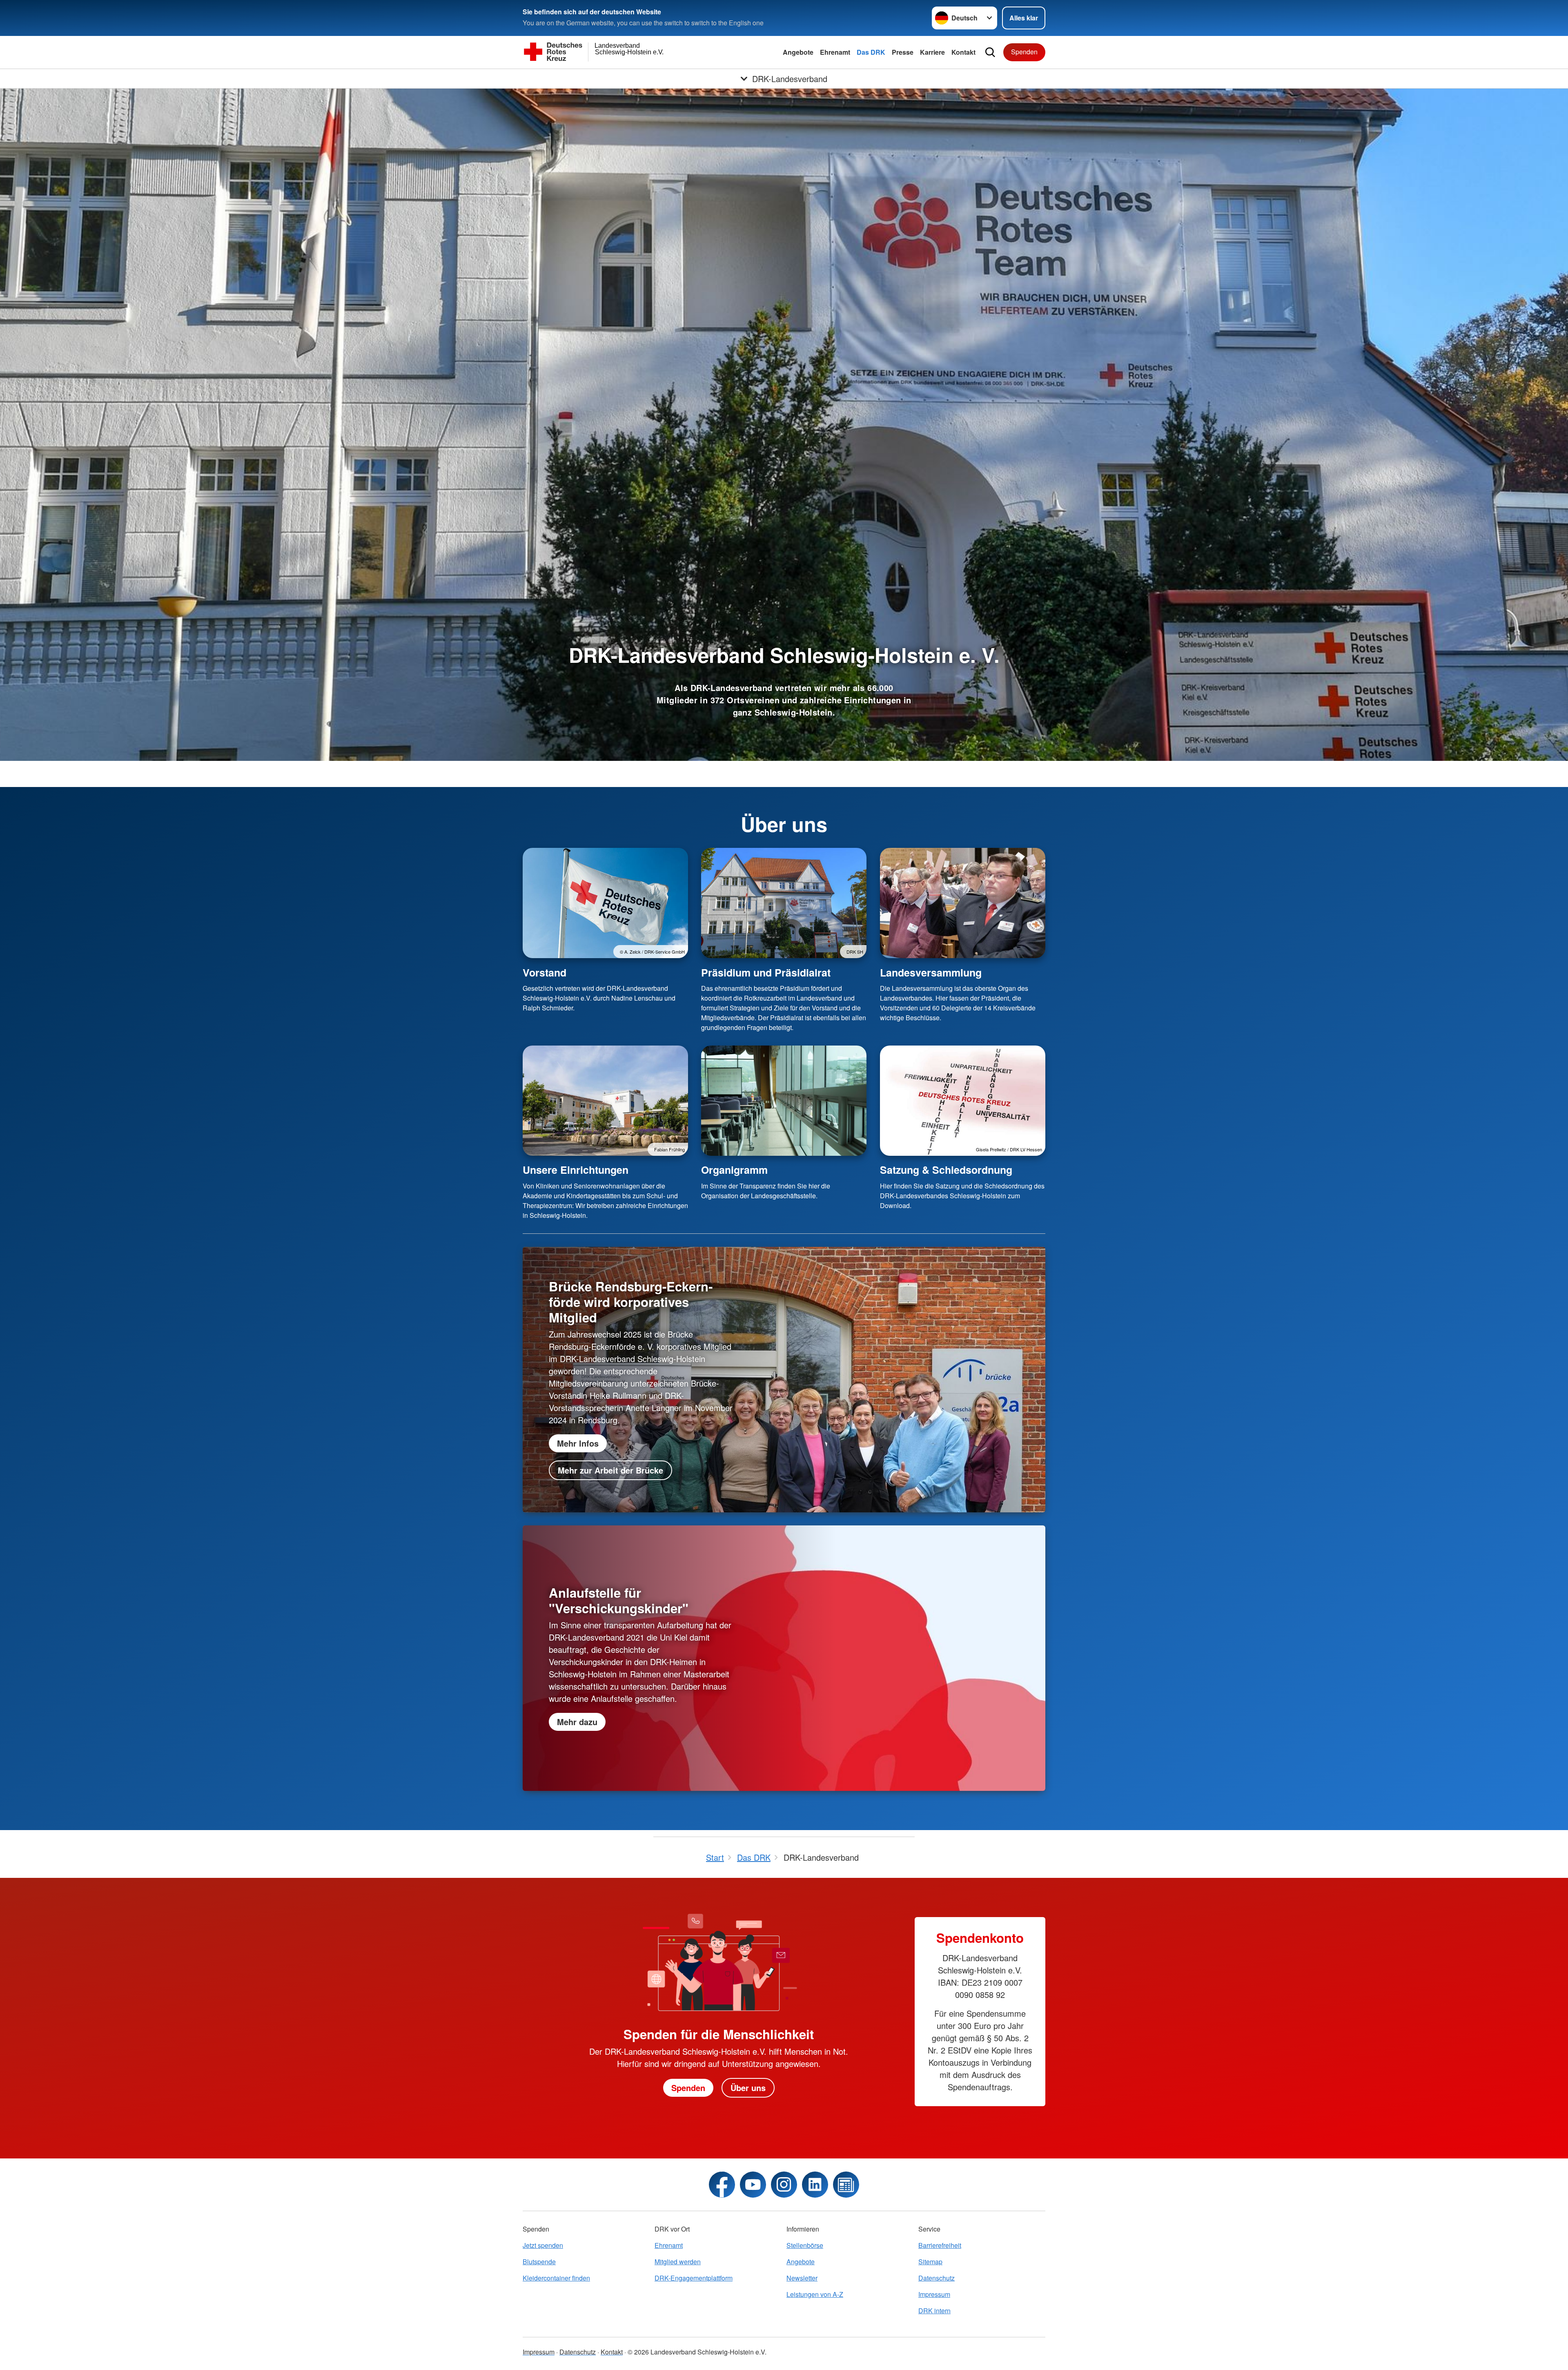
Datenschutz (937, 2278)
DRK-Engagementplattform (694, 2278)
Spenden (1024, 52)
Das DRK (871, 52)
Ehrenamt (835, 52)
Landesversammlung (931, 972)
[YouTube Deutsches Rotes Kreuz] (753, 2185)
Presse (903, 52)
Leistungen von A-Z (815, 2294)
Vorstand (545, 972)
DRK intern (934, 2311)
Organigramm (734, 1170)
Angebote (798, 52)
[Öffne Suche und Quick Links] (990, 52)
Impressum (934, 2294)
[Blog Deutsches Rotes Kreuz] (846, 2185)
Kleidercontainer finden (556, 2278)
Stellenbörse (805, 2245)
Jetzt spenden (543, 2245)
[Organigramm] (784, 1101)
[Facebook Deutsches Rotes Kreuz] (722, 2185)
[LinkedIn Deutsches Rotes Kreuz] (815, 2185)
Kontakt (963, 52)
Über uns (748, 2088)
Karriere (932, 52)
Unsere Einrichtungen (576, 1170)
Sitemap (930, 2262)
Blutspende (539, 2262)
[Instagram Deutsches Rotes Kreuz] (784, 2185)
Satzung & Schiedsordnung (946, 1170)
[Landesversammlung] (963, 903)
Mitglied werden (678, 2262)
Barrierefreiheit (940, 2245)
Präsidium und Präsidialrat (766, 972)
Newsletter (802, 2278)
